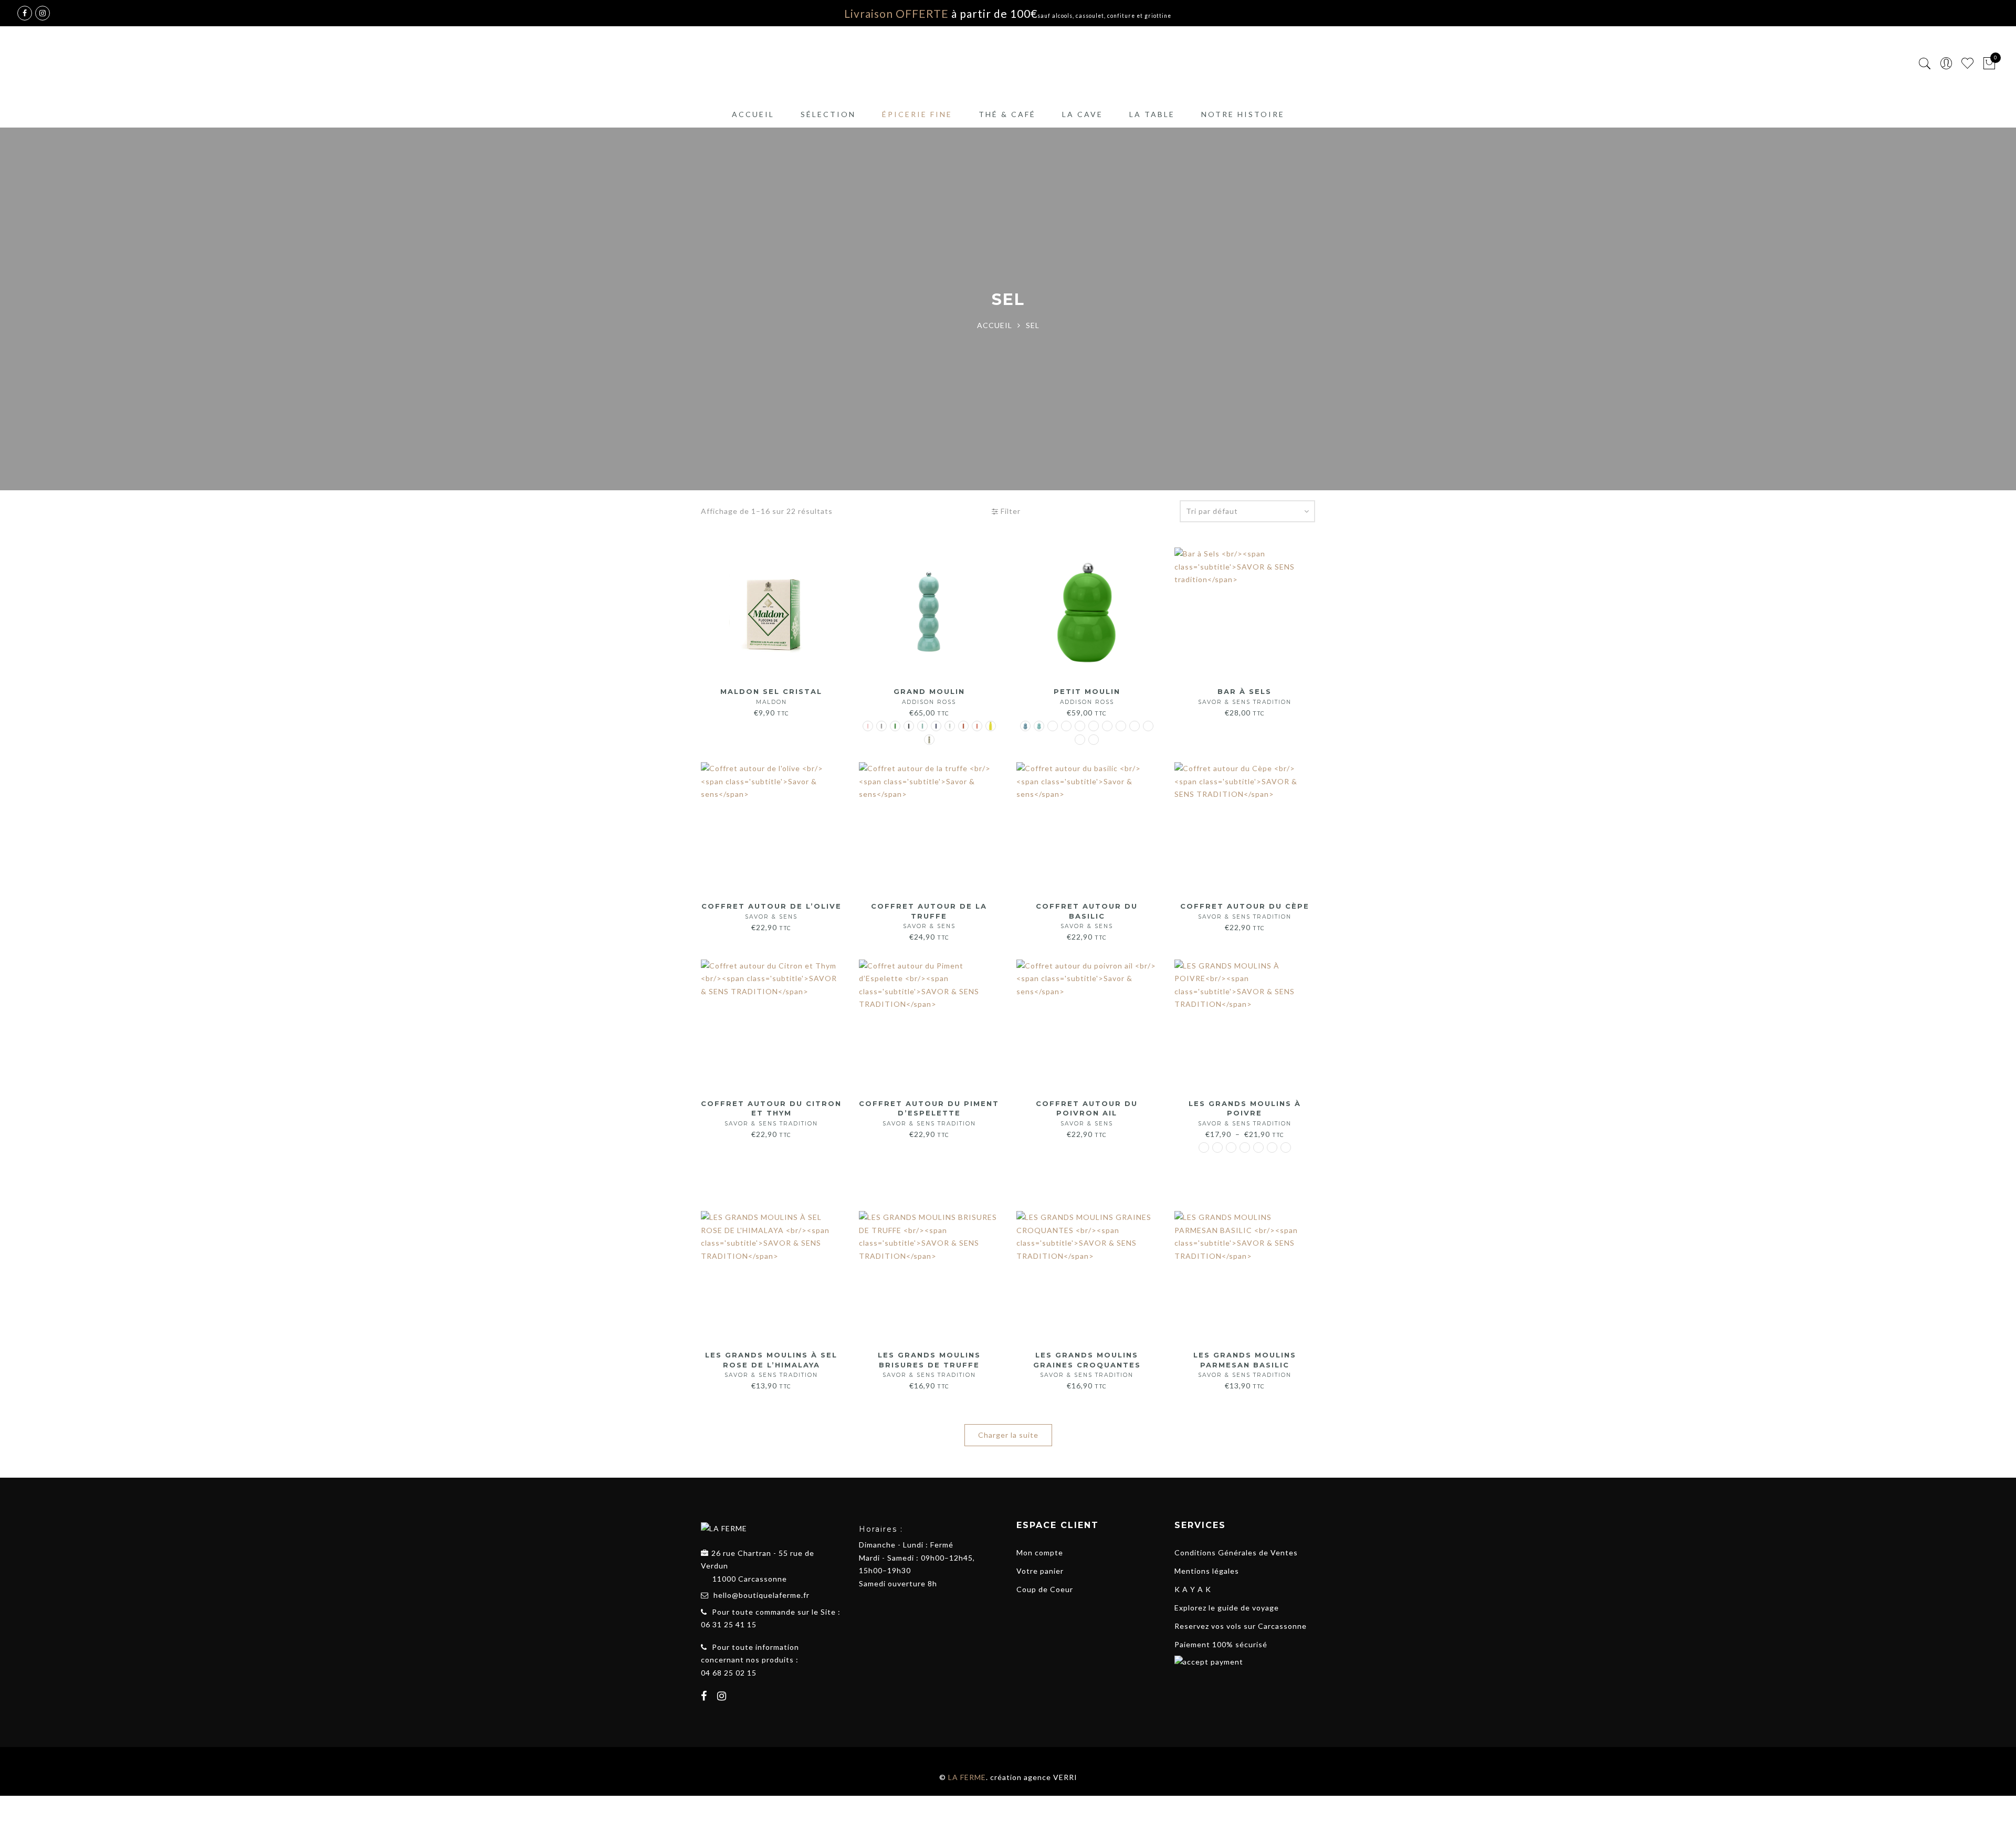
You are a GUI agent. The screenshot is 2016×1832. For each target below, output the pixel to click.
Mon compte (1040, 1552)
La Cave (1083, 114)
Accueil (753, 114)
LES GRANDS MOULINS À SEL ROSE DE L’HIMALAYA (771, 1365)
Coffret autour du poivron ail (1087, 1113)
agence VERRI (1051, 1777)
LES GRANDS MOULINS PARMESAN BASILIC (1245, 1365)
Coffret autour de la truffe (929, 916)
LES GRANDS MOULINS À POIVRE (1245, 1113)
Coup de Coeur (1045, 1589)
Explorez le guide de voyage (1227, 1608)
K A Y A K (1193, 1589)
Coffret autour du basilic (1087, 916)
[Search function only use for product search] (1925, 64)
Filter (1010, 511)
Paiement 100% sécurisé (1221, 1644)
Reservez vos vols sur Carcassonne (1241, 1626)
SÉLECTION (828, 114)
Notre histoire (1243, 114)
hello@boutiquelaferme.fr (762, 1595)
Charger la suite (1008, 1435)
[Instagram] (723, 1697)
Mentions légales (1207, 1571)
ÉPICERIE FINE (917, 114)
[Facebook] (705, 1697)
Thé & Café (1007, 114)
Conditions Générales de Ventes (1236, 1552)
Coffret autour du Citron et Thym (771, 1113)
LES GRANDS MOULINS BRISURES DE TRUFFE (929, 1365)
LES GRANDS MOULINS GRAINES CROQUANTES (1087, 1365)
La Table (1152, 114)
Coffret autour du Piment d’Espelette (929, 1113)
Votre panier (1040, 1571)
